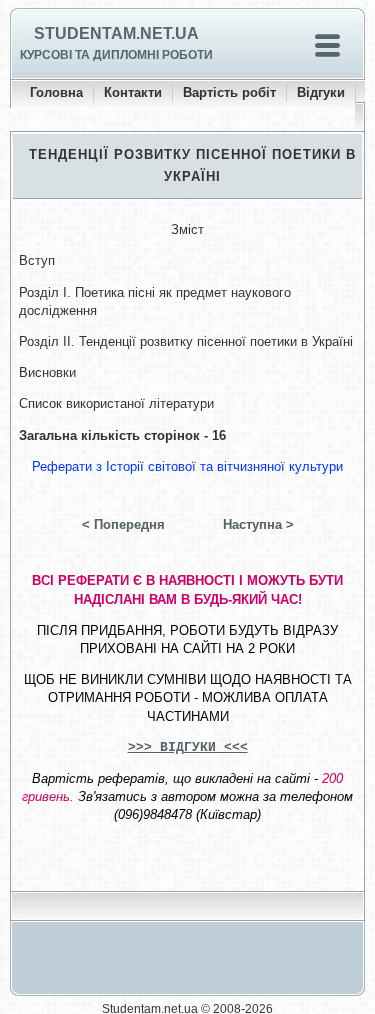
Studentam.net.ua (116, 33)
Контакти (133, 92)
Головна (56, 92)
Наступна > (258, 524)
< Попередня (123, 524)
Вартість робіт (229, 92)
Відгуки (321, 92)
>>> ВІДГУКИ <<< (188, 747)
